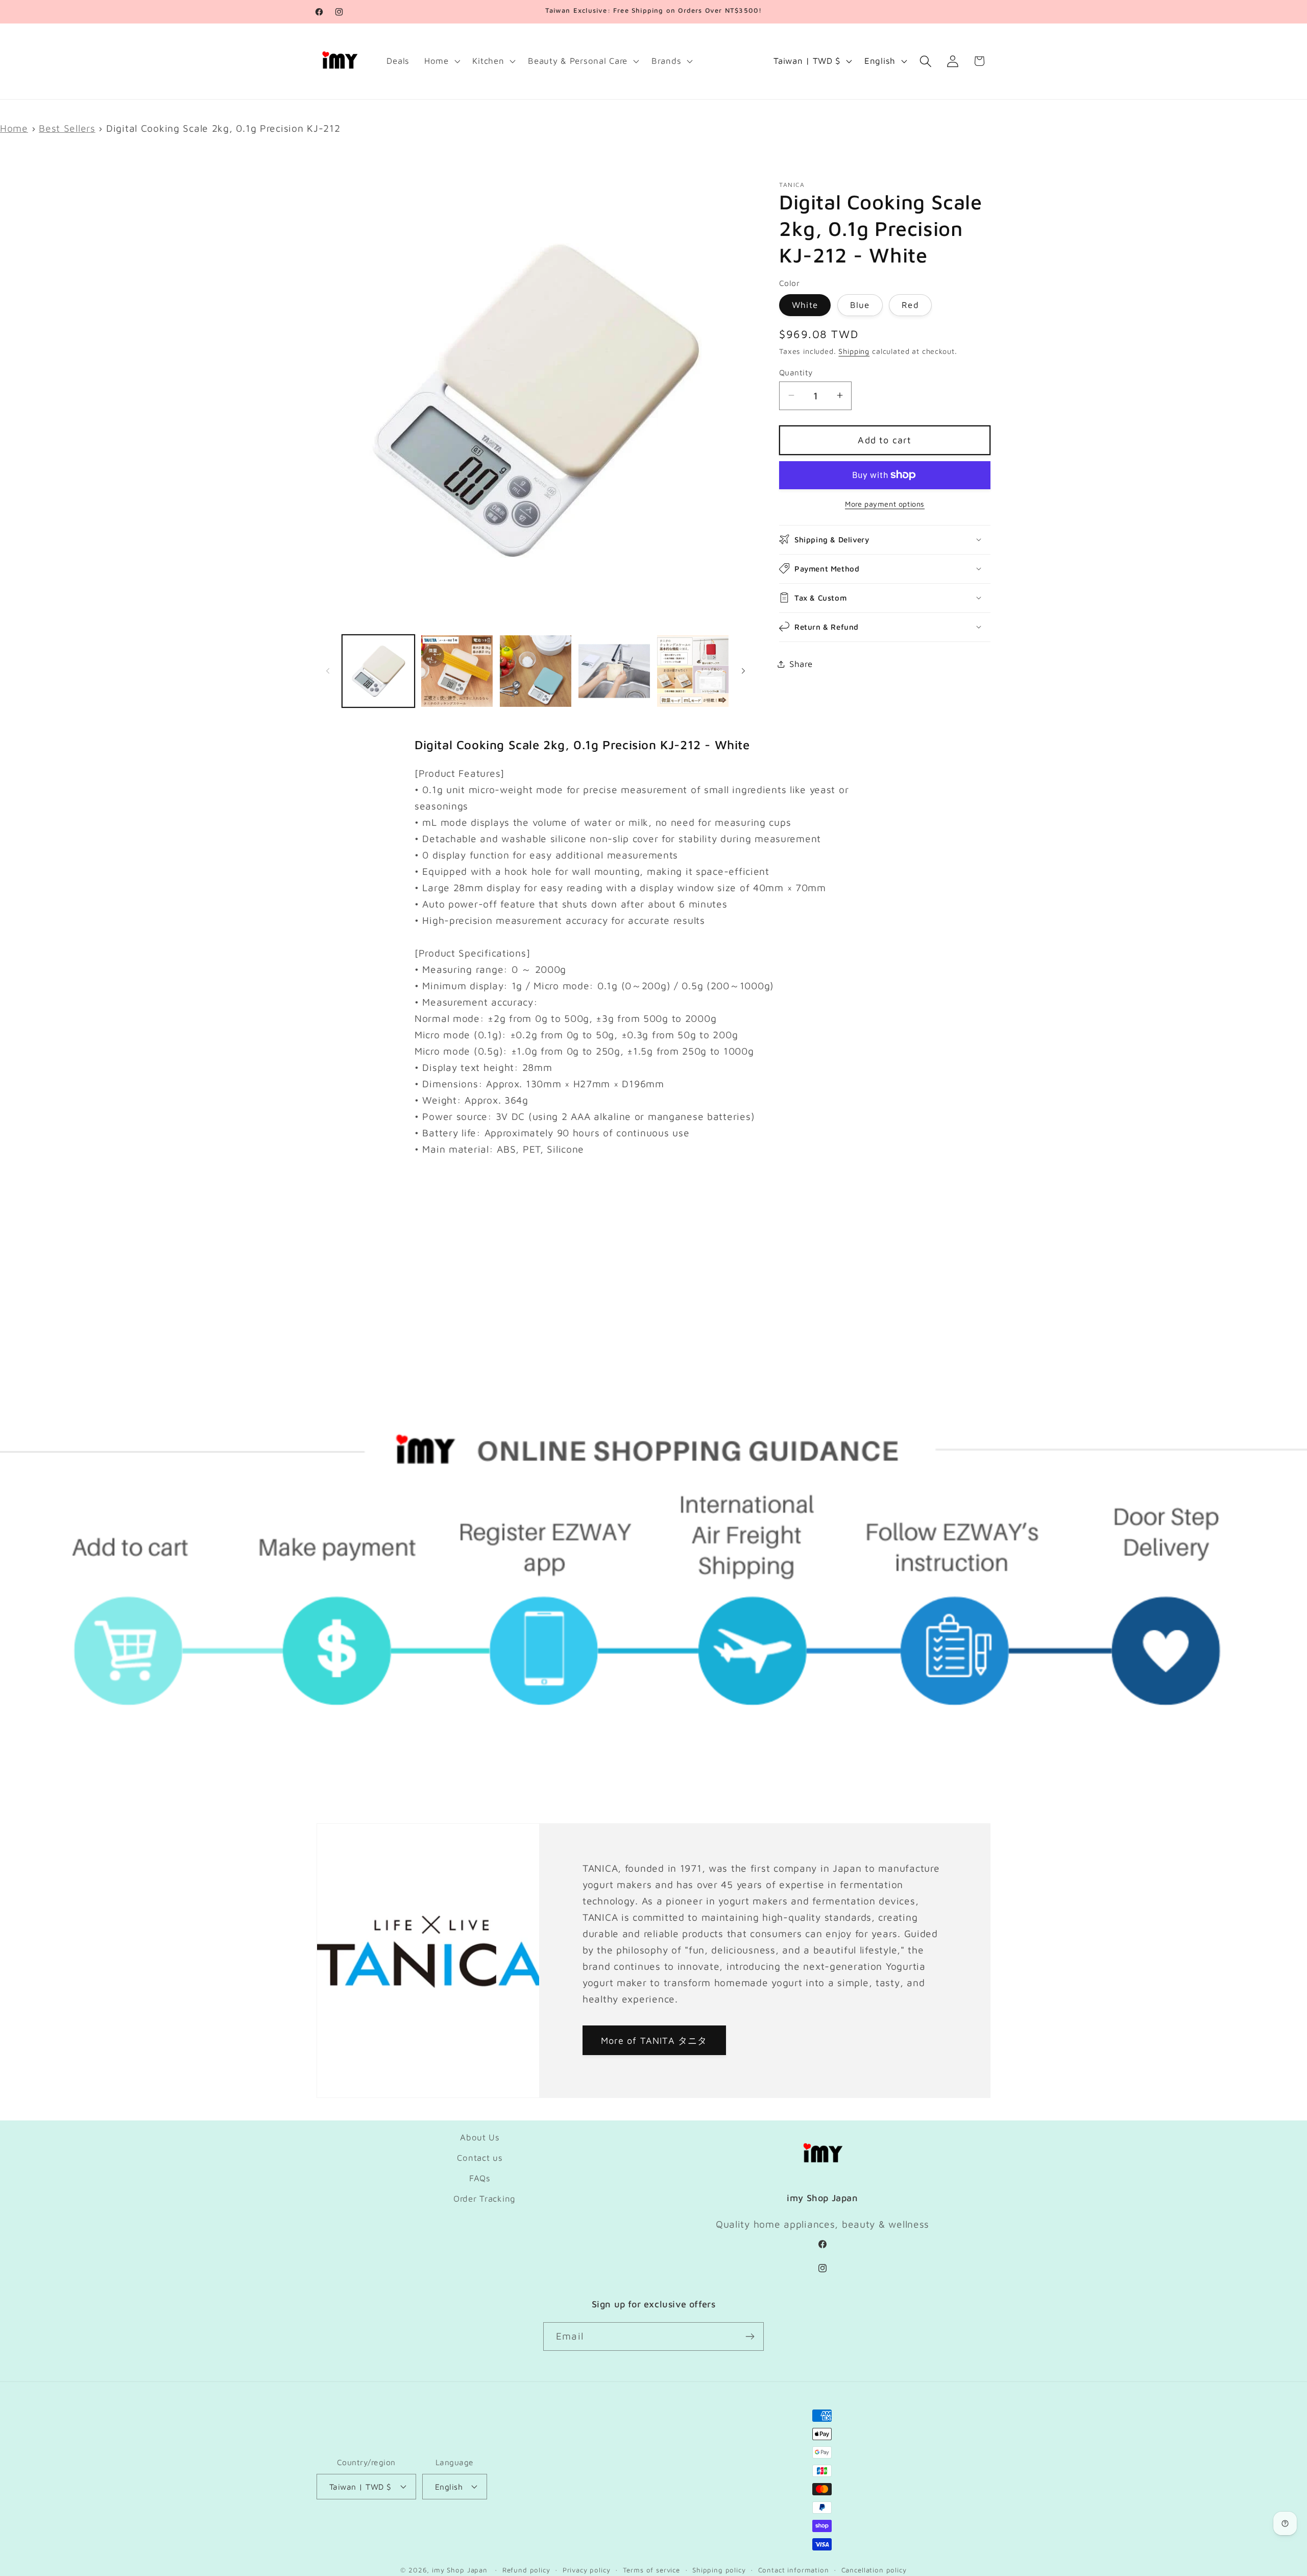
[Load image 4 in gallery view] (614, 671)
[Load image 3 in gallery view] (536, 671)
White (805, 304)
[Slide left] (328, 671)
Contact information (794, 2570)
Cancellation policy (874, 2570)
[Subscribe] (750, 2336)
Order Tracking (485, 2199)
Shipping (854, 351)
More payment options (885, 504)
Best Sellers (67, 128)
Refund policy (526, 2570)
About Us (480, 2137)
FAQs (480, 2178)
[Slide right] (743, 671)
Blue (860, 304)
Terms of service (651, 2570)
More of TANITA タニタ (654, 2040)
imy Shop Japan (460, 2570)
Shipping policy (719, 2570)
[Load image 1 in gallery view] (378, 671)
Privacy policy (587, 2570)
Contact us (480, 2158)
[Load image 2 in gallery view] (457, 671)
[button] (441, 61)
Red (910, 304)
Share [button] (801, 663)
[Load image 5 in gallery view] (693, 671)
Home (14, 128)
